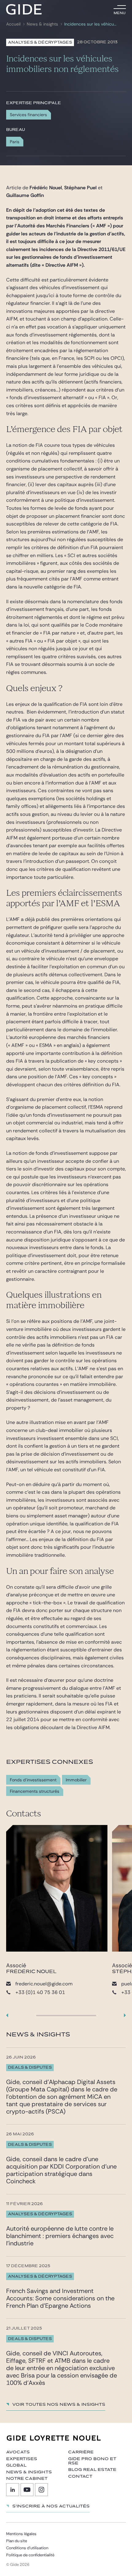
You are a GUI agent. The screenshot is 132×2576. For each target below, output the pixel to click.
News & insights (42, 24)
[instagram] (41, 2490)
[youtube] (27, 2490)
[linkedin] (13, 2490)
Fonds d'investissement (33, 1780)
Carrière (81, 2452)
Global (16, 2465)
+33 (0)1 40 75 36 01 (40, 1992)
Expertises (22, 2459)
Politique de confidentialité (30, 2555)
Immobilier (76, 1780)
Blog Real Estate (92, 2470)
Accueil (13, 24)
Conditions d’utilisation (27, 2548)
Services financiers (28, 115)
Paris (15, 142)
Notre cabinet (27, 2479)
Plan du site (17, 2541)
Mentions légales (21, 2534)
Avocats (18, 2452)
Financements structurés (35, 1791)
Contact (80, 2476)
